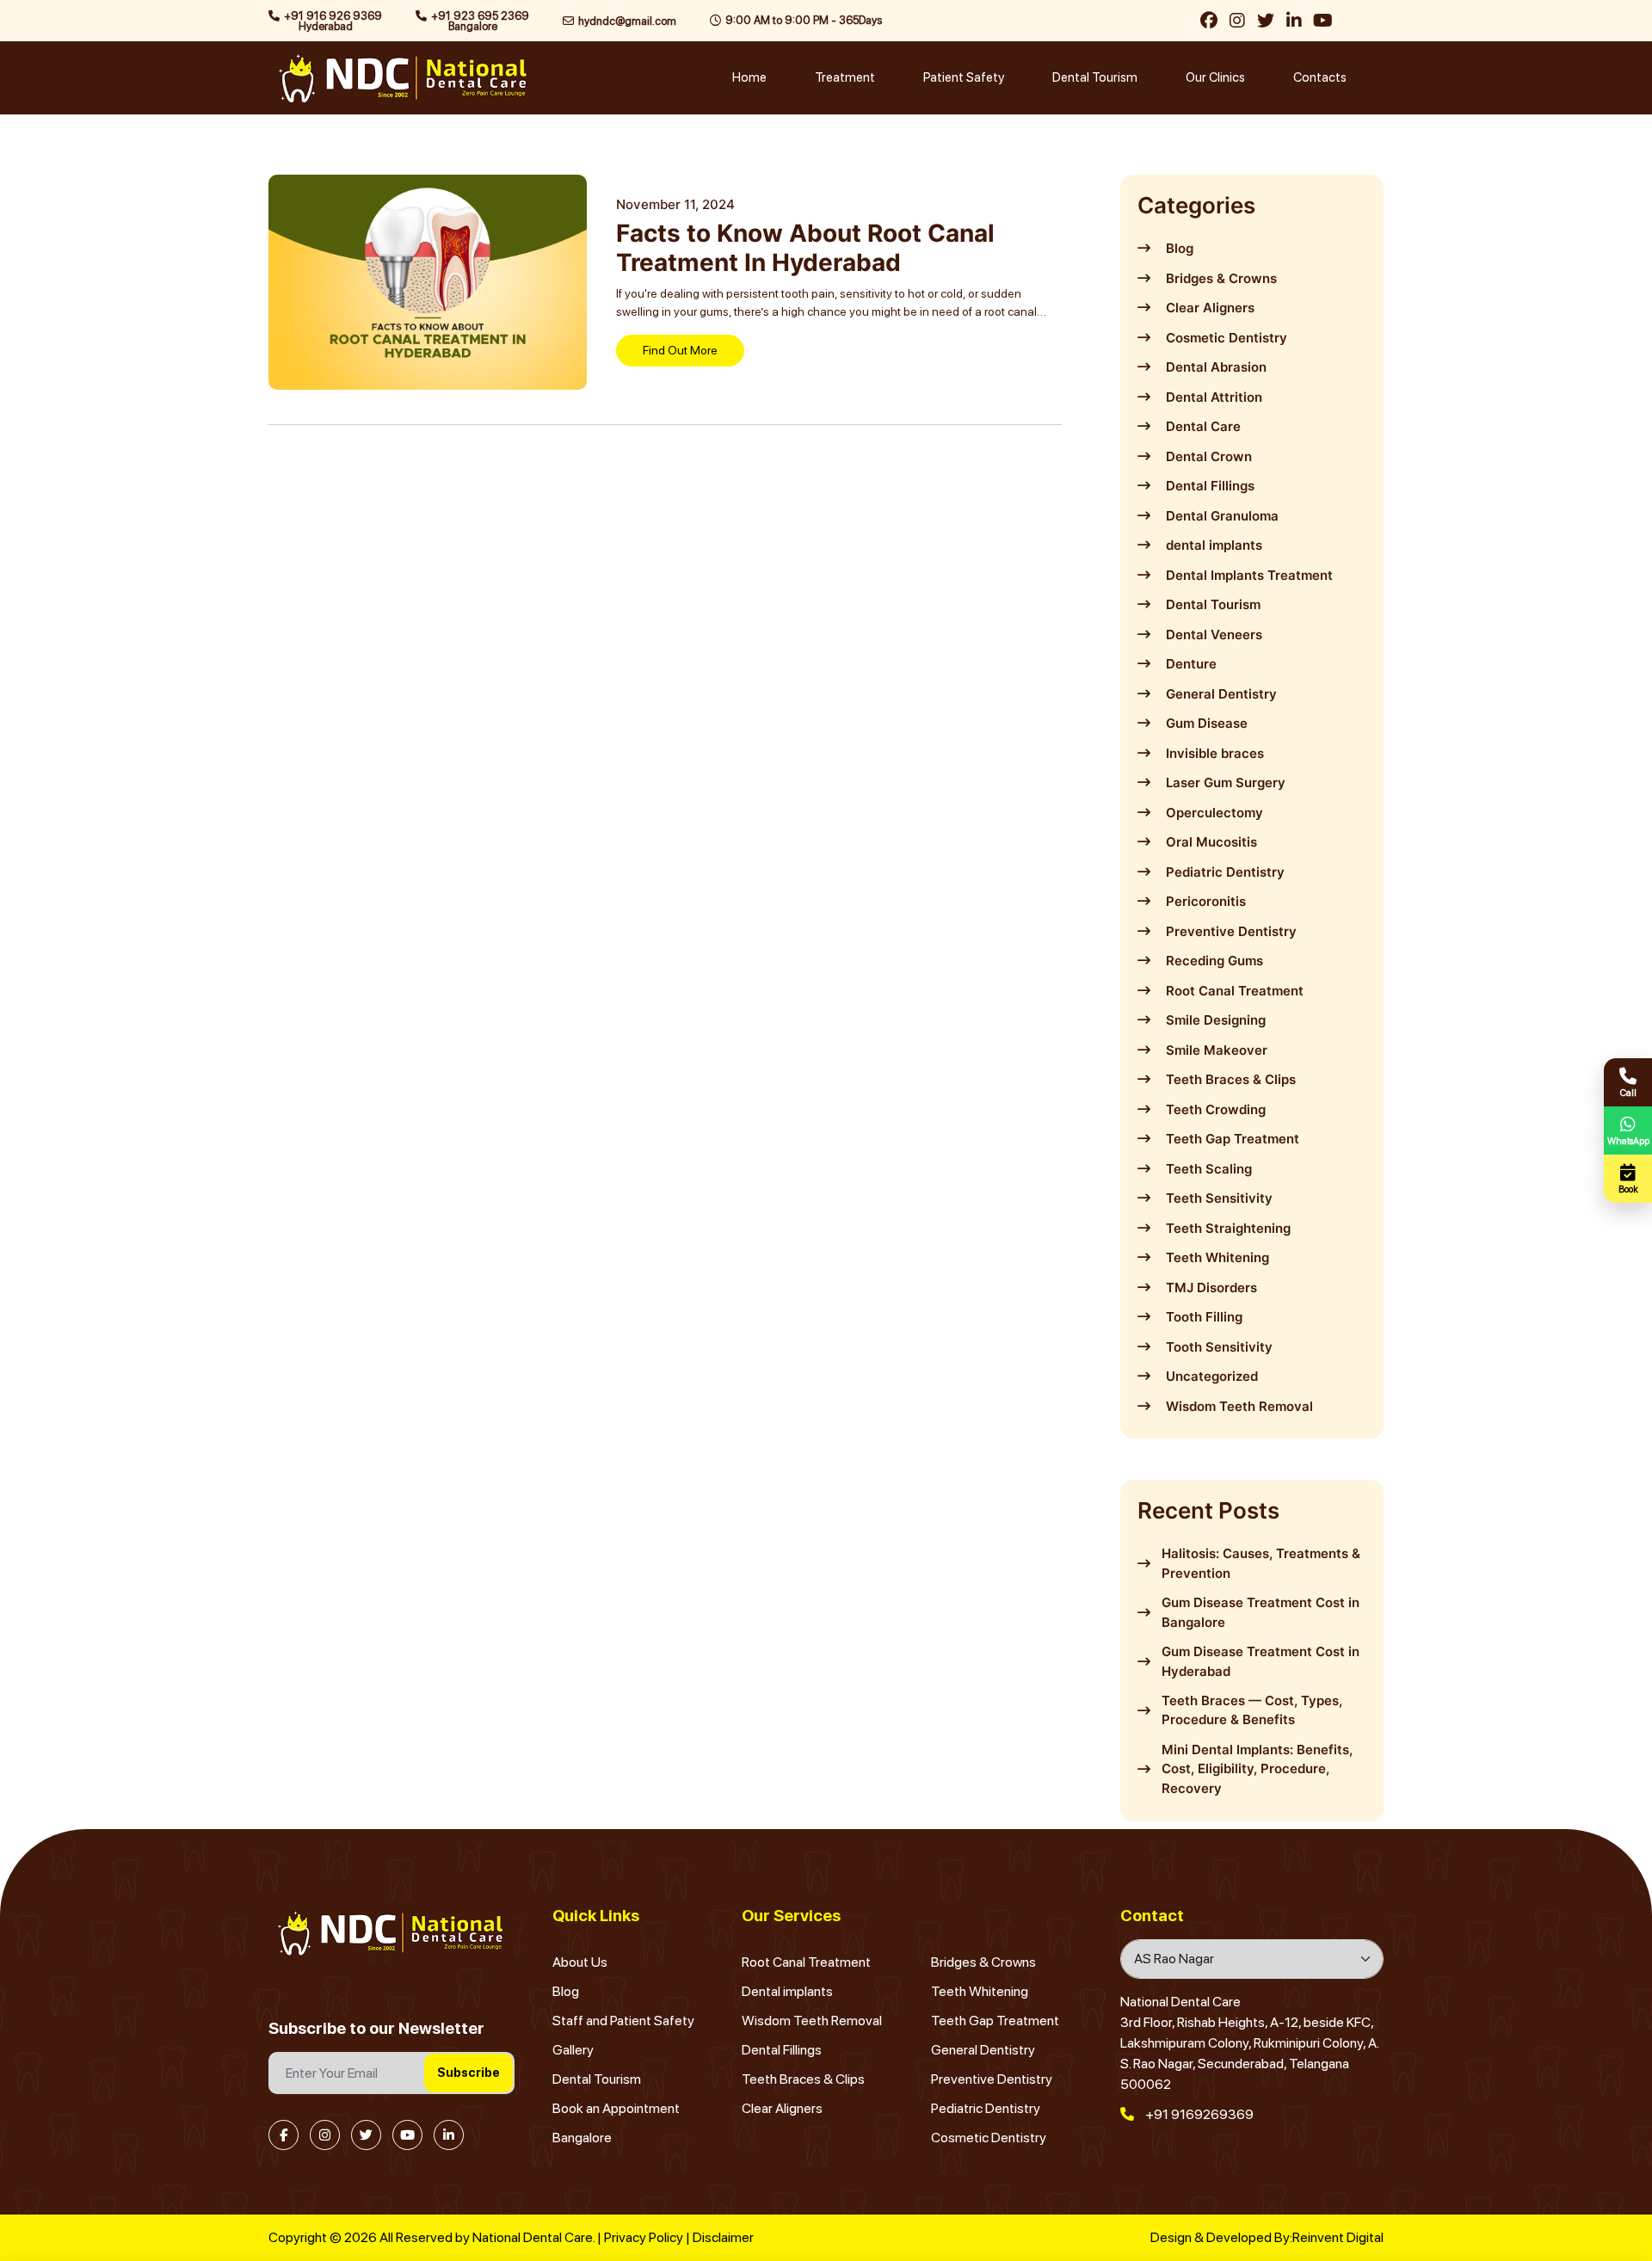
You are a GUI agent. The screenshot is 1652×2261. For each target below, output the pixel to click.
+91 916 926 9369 (333, 21)
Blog (566, 1991)
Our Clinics (1215, 77)
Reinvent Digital (1338, 2237)
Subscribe (468, 2073)
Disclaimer (723, 2237)
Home (749, 77)
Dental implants (787, 1991)
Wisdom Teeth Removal (812, 2021)
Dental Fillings (782, 2050)
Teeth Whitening (980, 1991)
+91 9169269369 (1198, 2114)
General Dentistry (983, 2050)
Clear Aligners (782, 2108)
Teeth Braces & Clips (803, 2079)
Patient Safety (964, 77)
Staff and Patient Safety (623, 2021)
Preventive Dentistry (992, 2079)
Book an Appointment (616, 2108)
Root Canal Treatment (806, 1962)
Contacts (1320, 77)
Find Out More (680, 350)
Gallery (573, 2050)
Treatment (845, 77)
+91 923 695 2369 (480, 21)
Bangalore (582, 2138)
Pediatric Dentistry (986, 2108)
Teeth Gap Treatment (995, 2021)
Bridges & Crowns (983, 1962)
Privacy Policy (644, 2237)
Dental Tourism (1095, 77)
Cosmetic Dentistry (989, 2138)
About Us (580, 1962)
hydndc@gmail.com (627, 21)
